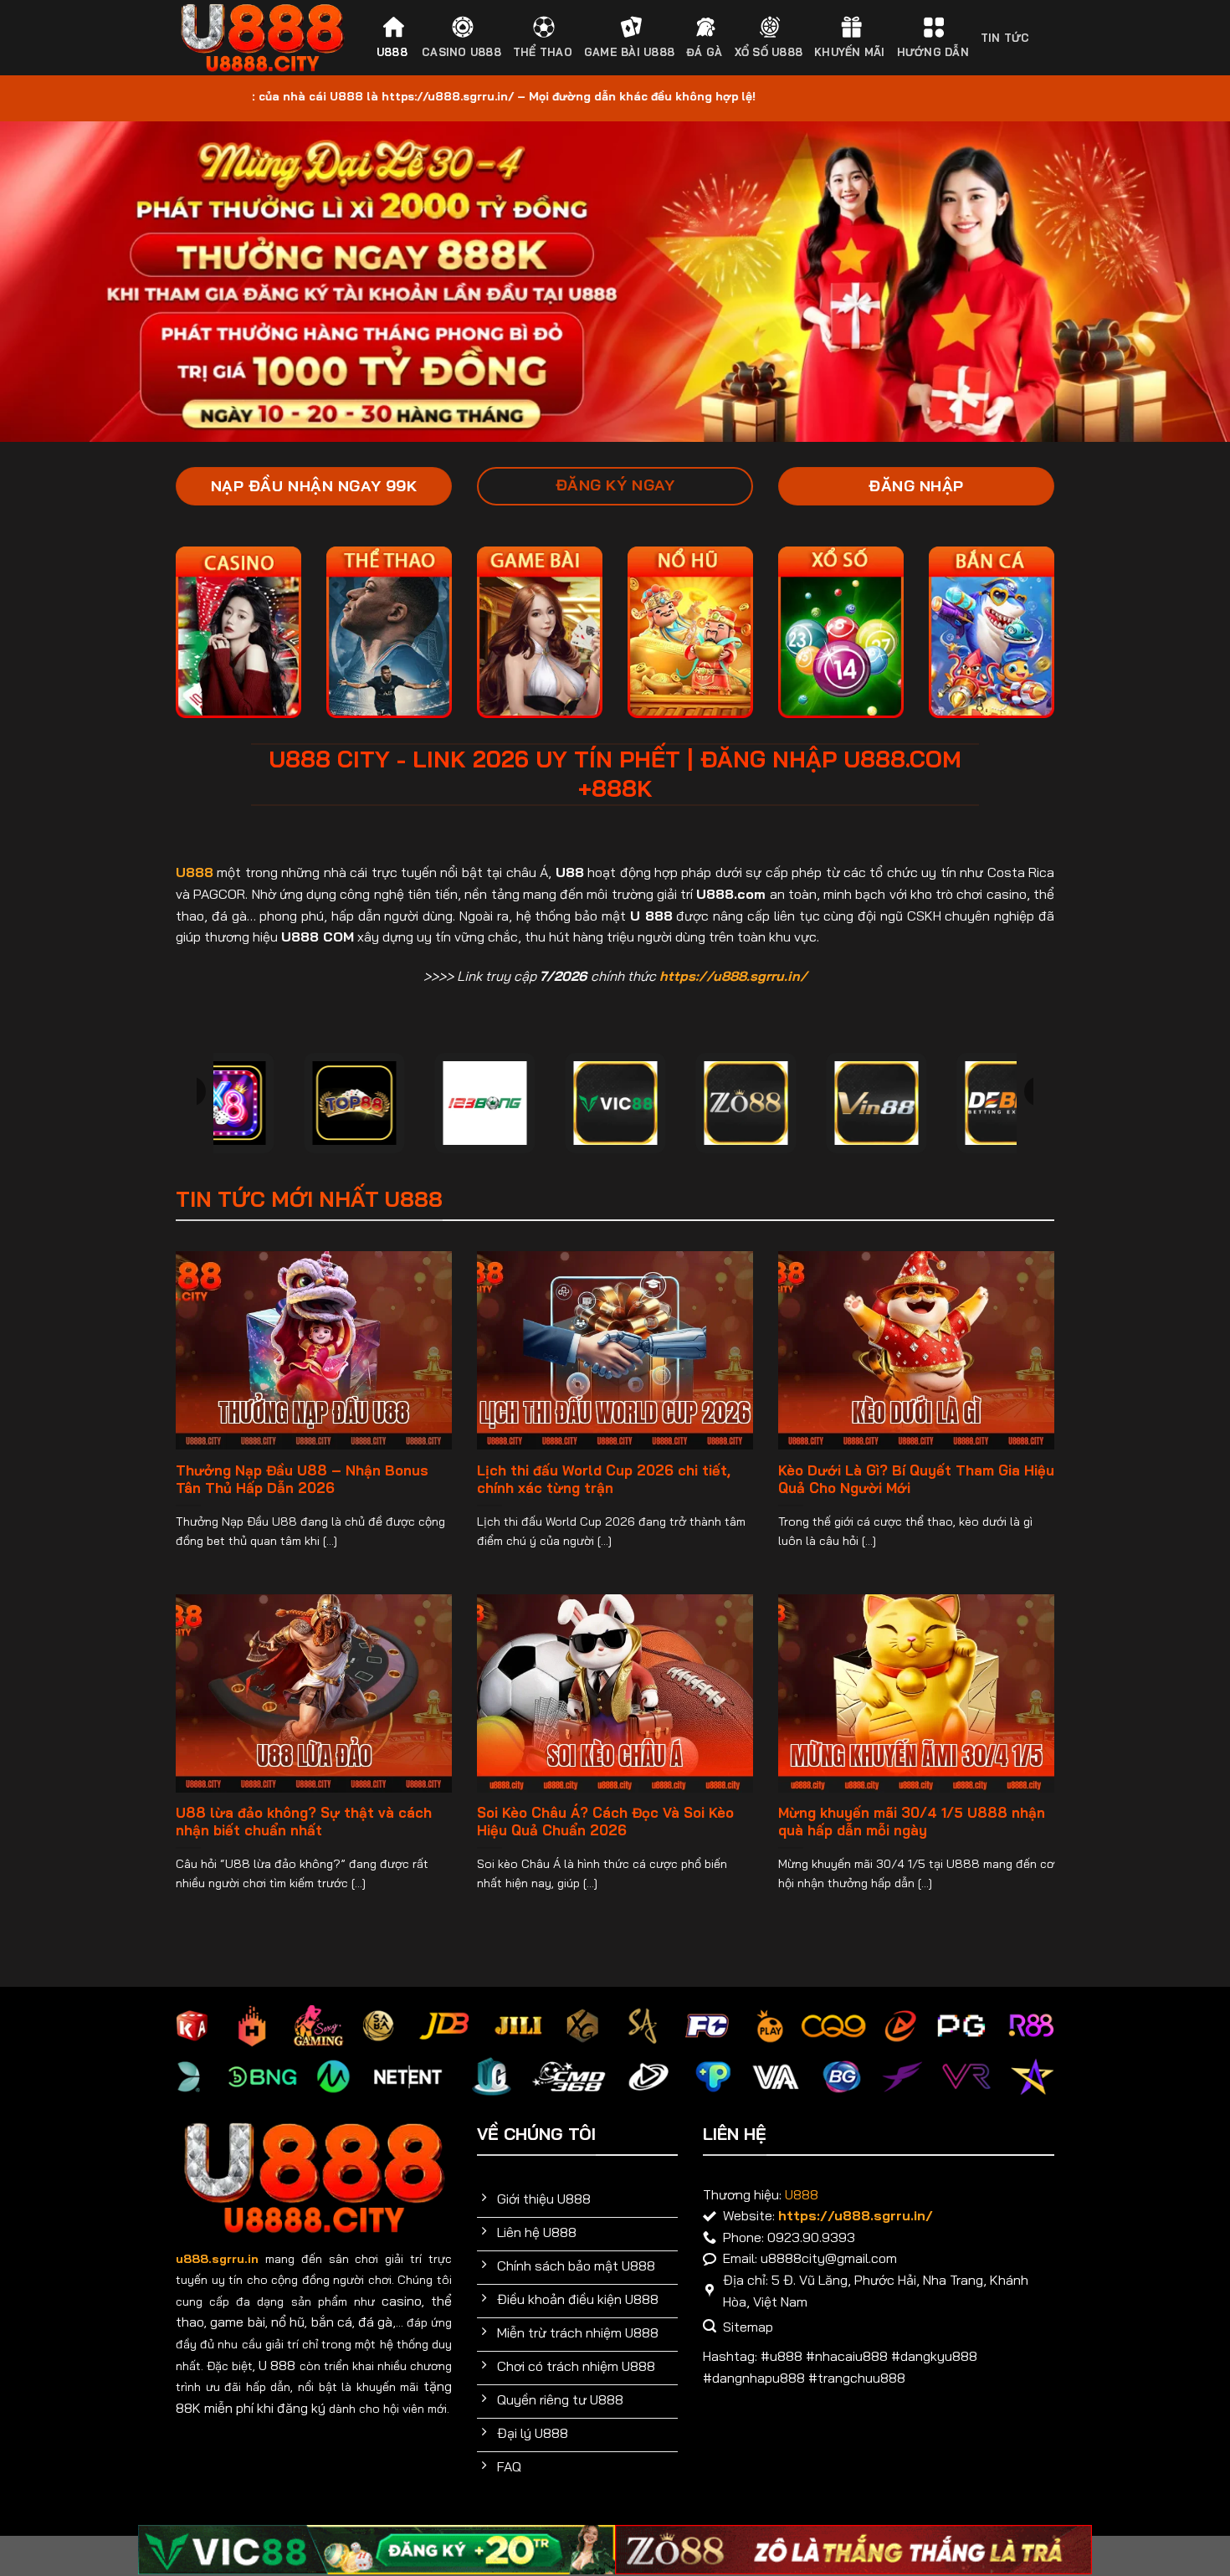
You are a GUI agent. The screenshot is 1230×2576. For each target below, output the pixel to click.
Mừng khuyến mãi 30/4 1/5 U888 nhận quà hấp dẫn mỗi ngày (912, 1822)
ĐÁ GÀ (704, 52)
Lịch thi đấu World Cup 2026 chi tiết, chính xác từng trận (604, 1479)
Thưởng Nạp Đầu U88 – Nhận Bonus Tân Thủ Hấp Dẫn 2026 (302, 1479)
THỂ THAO (543, 52)
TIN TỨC (1005, 38)
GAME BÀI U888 (629, 52)
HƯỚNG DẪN (933, 52)
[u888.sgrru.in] (262, 38)
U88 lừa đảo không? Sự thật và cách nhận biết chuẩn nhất (304, 1822)
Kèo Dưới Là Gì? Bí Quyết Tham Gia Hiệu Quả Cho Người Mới (916, 1479)
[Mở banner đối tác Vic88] (377, 2550)
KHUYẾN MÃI (850, 52)
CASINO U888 (461, 52)
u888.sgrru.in (217, 2259)
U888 (392, 52)
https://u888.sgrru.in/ (733, 976)
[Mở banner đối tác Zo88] (853, 2550)
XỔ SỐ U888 (769, 52)
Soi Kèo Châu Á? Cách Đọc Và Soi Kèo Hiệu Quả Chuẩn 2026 (605, 1822)
